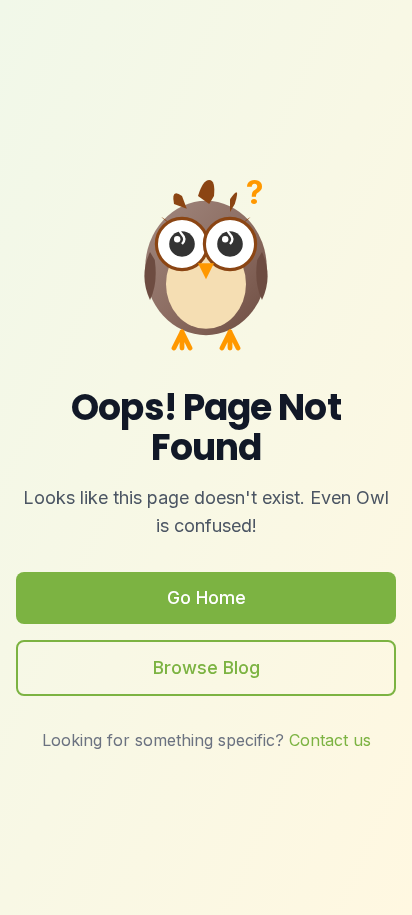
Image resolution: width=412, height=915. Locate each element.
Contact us (330, 740)
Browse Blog (206, 667)
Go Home (206, 597)
